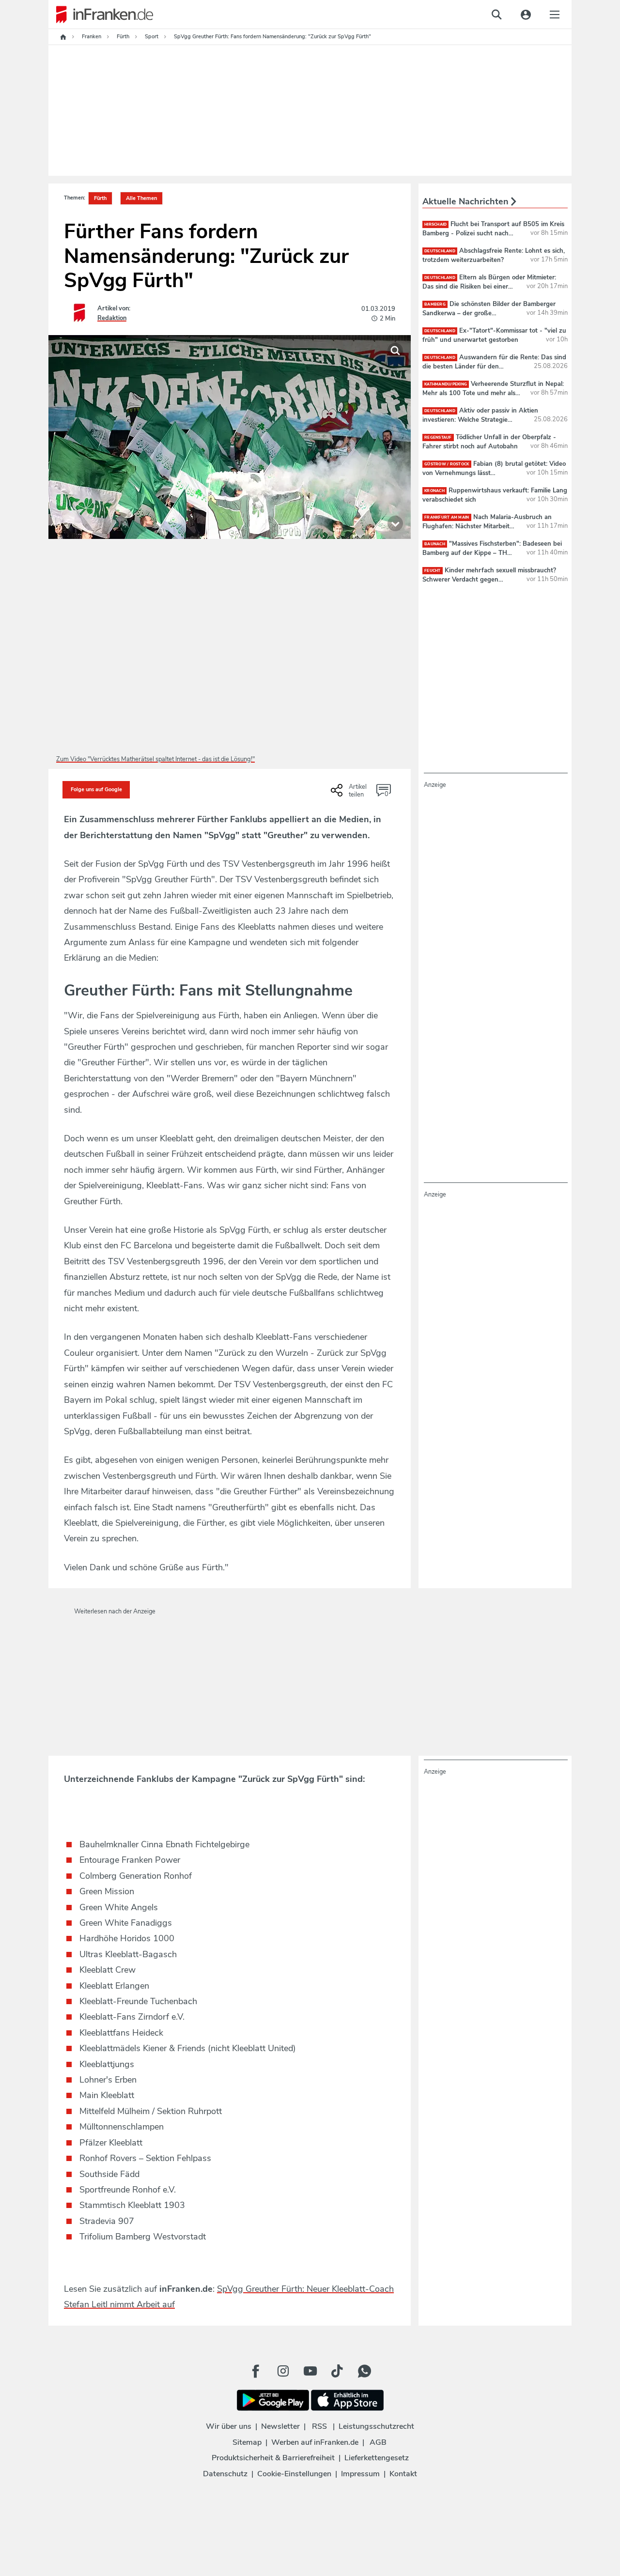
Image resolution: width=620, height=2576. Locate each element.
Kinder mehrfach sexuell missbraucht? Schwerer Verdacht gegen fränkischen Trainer (489, 579)
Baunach (435, 544)
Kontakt (403, 2474)
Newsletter (280, 2426)
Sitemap (247, 2442)
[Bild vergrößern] (395, 351)
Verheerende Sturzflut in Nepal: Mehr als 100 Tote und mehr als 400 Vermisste (493, 393)
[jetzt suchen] (496, 15)
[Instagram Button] (283, 2371)
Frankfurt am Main (447, 517)
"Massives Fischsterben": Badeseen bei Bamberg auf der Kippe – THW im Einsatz (492, 552)
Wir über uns (229, 2426)
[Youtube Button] (310, 2371)
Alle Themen (141, 198)
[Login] (526, 15)
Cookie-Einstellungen (294, 2474)
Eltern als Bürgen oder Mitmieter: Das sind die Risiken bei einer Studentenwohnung (489, 286)
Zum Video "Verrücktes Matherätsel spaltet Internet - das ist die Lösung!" (155, 759)
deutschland (440, 251)
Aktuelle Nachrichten (467, 201)
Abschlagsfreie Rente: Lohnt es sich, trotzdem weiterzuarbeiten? (494, 255)
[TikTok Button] (337, 2371)
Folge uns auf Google (96, 790)
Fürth (100, 198)
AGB (378, 2442)
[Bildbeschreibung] (395, 523)
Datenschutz (225, 2474)
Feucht (433, 571)
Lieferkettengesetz (377, 2458)
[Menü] (555, 15)
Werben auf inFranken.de (315, 2442)
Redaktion (112, 318)
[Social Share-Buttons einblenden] (350, 794)
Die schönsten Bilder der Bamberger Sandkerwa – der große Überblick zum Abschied (489, 313)
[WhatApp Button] (364, 2371)
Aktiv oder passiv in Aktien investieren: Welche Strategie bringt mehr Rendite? (480, 419)
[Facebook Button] (256, 2371)
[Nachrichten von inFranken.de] (101, 15)
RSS (319, 2426)
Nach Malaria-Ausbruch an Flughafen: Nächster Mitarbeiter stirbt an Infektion (487, 526)
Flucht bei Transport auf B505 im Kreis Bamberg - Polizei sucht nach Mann (493, 233)
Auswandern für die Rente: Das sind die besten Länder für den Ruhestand (494, 366)
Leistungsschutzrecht (376, 2426)
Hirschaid (435, 224)
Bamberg (435, 304)
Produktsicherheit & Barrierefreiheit (273, 2458)
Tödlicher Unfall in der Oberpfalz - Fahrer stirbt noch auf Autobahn (489, 442)
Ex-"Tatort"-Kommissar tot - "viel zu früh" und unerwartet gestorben (494, 335)
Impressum (360, 2474)
